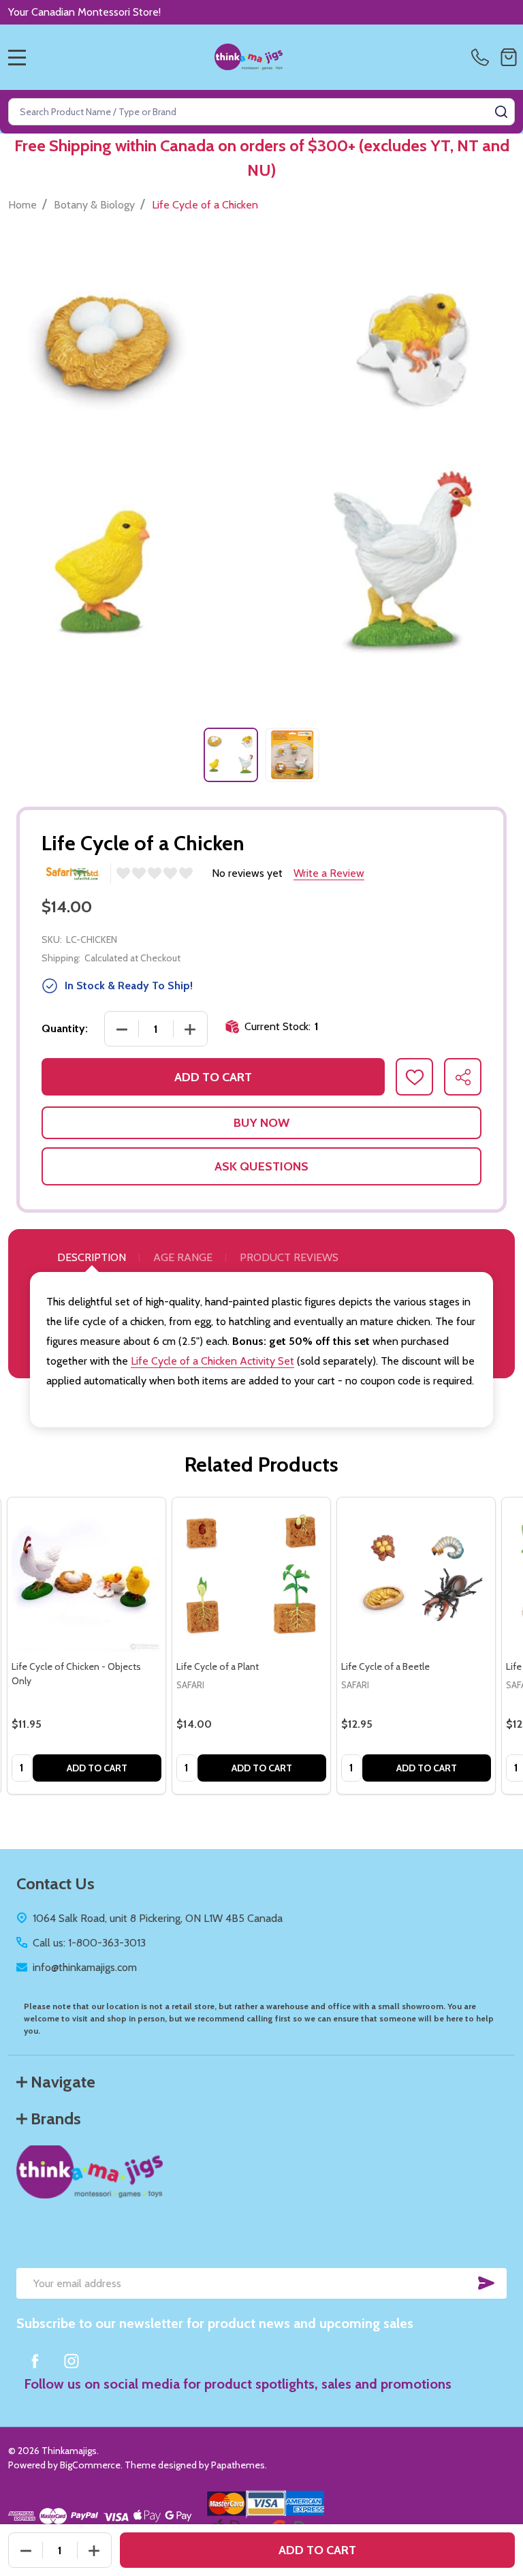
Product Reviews (289, 1257)
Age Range (183, 1257)
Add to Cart (213, 1077)
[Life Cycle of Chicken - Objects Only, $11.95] (86, 1577)
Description (92, 1257)
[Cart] (509, 57)
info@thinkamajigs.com (85, 1967)
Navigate (63, 2082)
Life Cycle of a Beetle (385, 1666)
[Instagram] (72, 2361)
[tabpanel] (231, 755)
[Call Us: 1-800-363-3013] (483, 57)
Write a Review (329, 873)
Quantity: (65, 1028)
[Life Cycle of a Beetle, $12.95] (416, 1577)
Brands (56, 2119)
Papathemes (238, 2465)
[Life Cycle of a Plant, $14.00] (251, 1577)
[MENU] (17, 57)
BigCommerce (90, 2465)
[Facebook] (35, 2361)
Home (22, 205)
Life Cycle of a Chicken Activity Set (212, 1361)
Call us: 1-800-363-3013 (89, 1943)
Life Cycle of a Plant (218, 1666)
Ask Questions (261, 1166)
